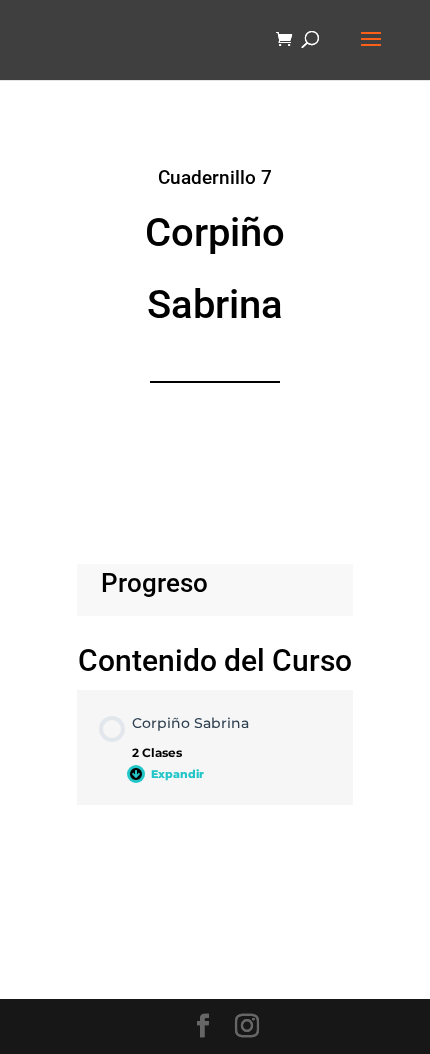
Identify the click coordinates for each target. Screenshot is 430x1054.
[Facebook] (203, 1027)
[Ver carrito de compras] (289, 40)
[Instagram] (247, 1027)
